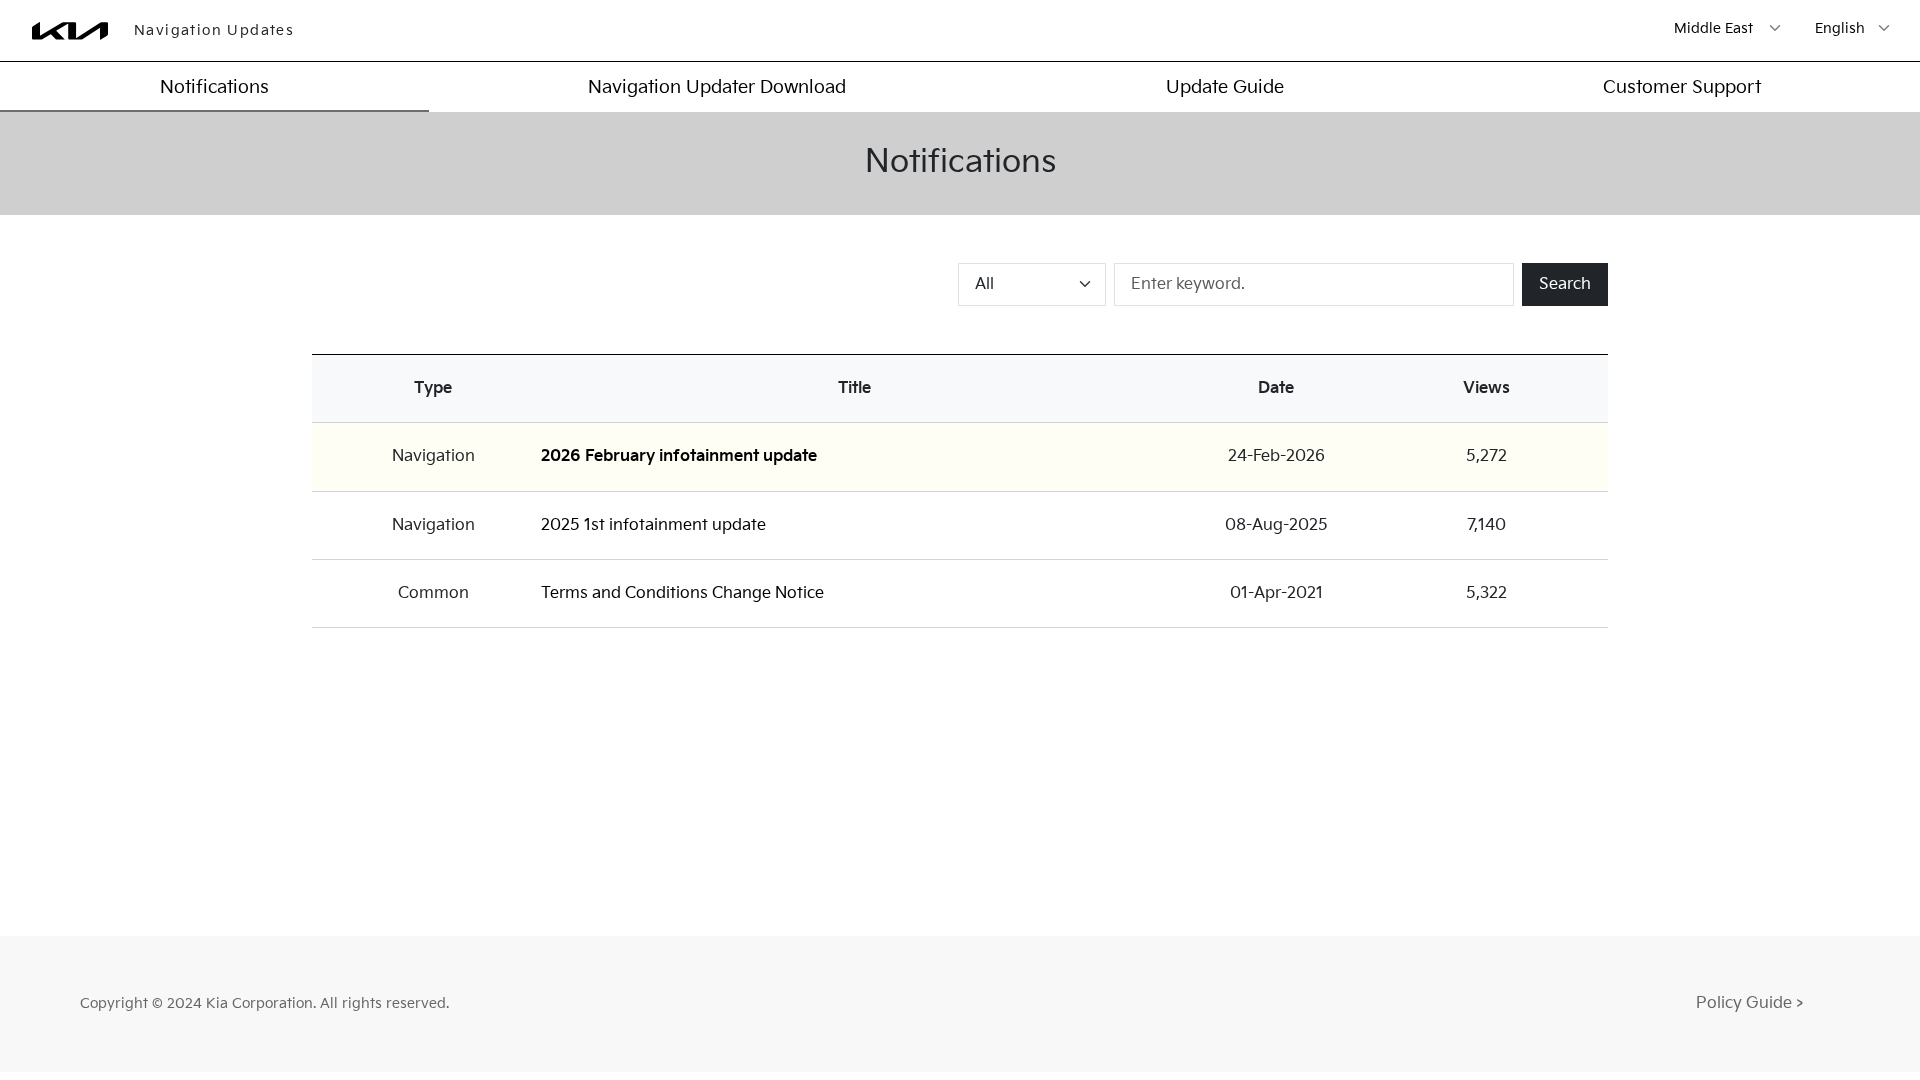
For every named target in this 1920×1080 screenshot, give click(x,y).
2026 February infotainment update (679, 456)
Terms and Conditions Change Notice (682, 593)
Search (1565, 284)
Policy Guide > (1749, 1003)
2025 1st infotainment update (653, 525)
